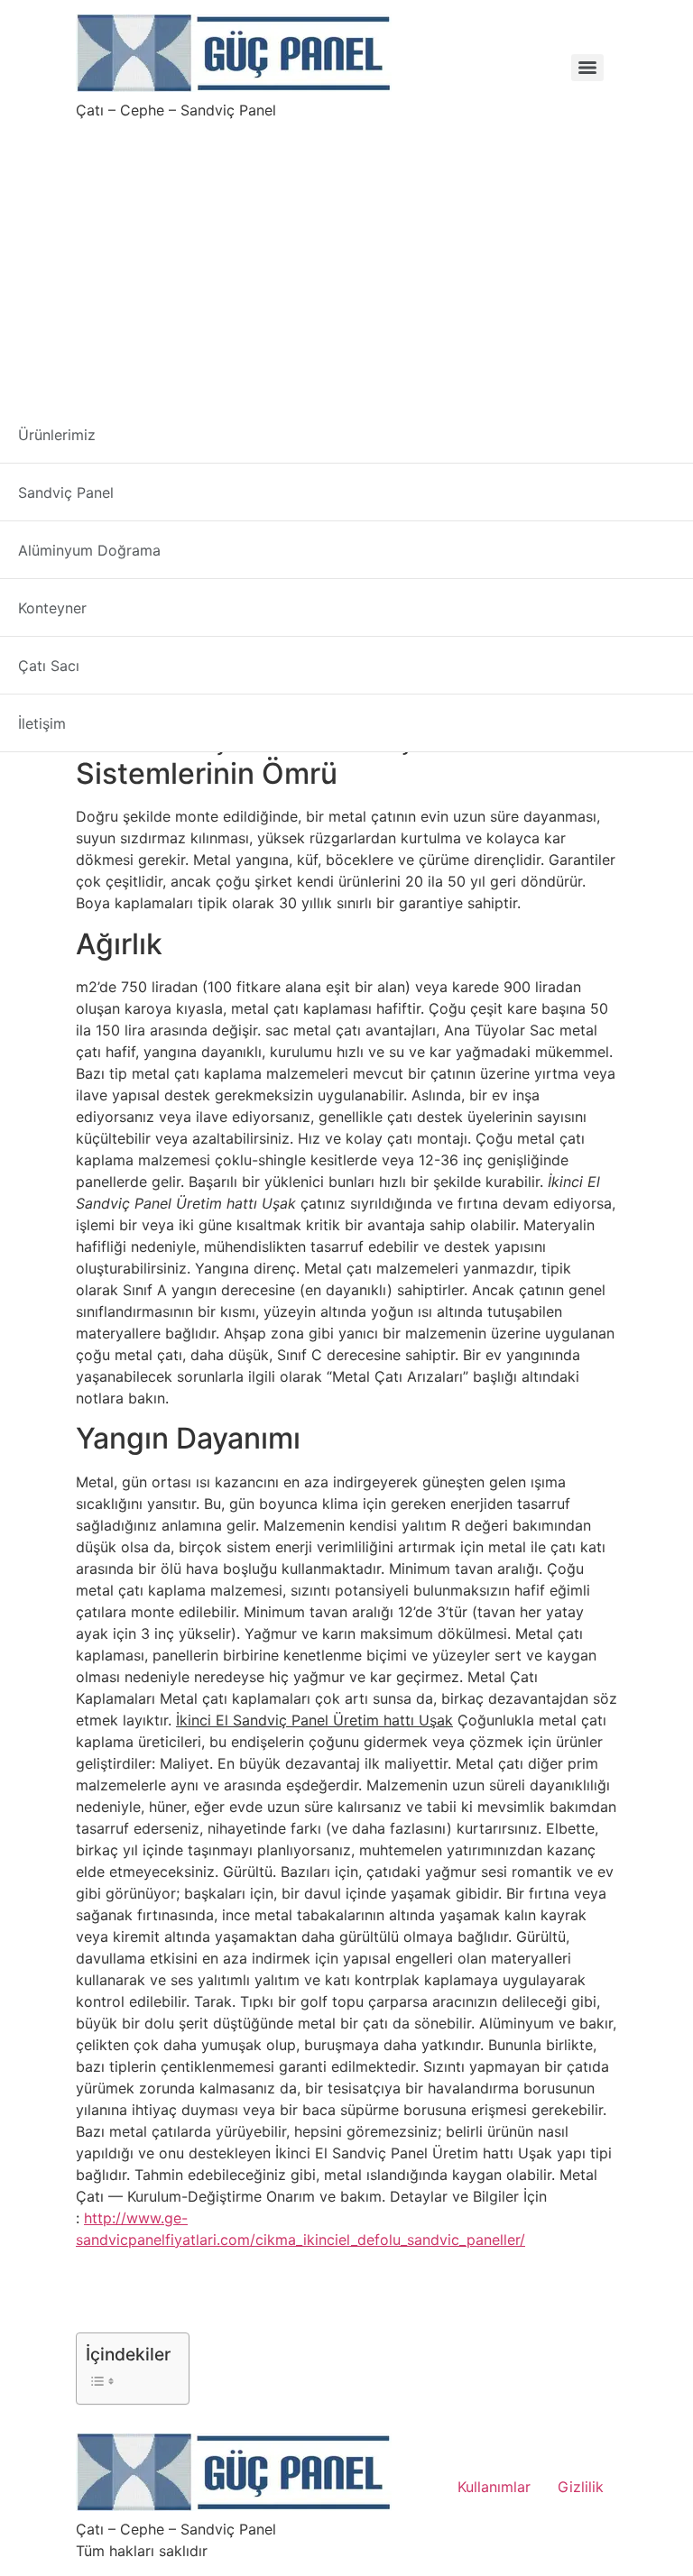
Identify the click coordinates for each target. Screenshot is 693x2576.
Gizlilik (581, 2487)
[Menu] (587, 68)
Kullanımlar (494, 2487)
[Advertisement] (346, 256)
